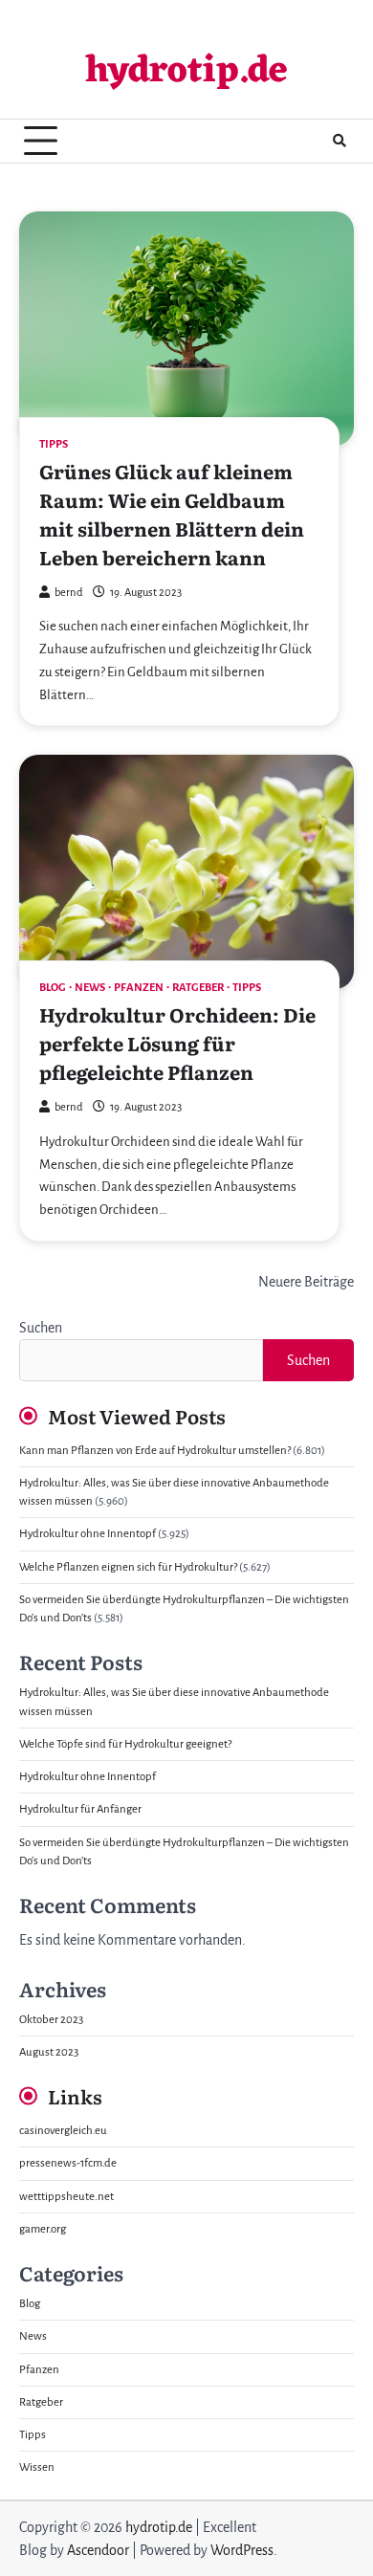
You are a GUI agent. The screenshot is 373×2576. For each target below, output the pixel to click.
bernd (69, 593)
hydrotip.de (186, 72)
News (90, 988)
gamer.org (43, 2229)
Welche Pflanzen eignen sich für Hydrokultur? (128, 1567)
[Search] (340, 141)
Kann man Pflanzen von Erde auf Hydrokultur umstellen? (155, 1451)
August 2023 (49, 2052)
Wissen (37, 2467)
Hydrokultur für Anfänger (80, 1809)
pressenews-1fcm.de (68, 2163)
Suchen (41, 1328)
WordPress (242, 2550)
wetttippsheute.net (66, 2197)
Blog (53, 988)
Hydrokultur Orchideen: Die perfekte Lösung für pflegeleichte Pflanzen (177, 1043)
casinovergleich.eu (63, 2131)
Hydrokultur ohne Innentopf (88, 1534)
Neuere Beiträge (306, 1282)
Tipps (54, 444)
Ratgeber (198, 988)
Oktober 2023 (51, 2020)
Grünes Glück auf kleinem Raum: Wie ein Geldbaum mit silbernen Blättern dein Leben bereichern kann (172, 514)
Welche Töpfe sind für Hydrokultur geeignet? (125, 1744)
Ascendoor (98, 2550)
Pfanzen (139, 988)
